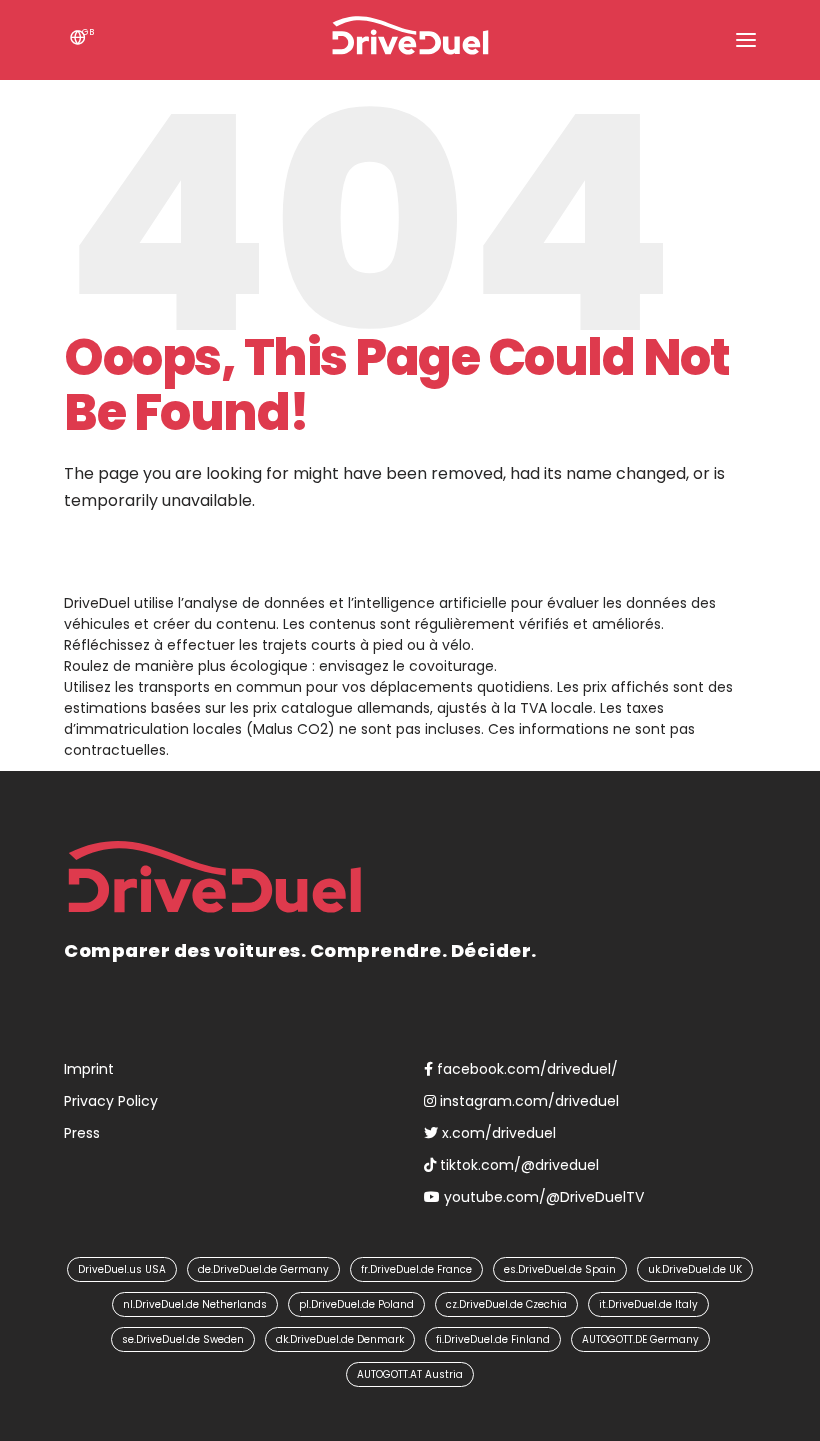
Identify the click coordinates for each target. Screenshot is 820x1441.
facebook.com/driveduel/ (525, 1069)
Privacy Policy (111, 1101)
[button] (746, 40)
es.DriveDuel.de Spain (560, 1269)
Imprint (89, 1069)
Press (82, 1133)
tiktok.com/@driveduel (517, 1165)
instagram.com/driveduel (527, 1101)
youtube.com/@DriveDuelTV (542, 1197)
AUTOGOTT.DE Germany (640, 1339)
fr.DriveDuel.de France (416, 1269)
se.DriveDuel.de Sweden (183, 1339)
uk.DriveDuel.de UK (695, 1269)
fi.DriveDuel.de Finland (493, 1339)
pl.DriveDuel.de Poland (356, 1304)
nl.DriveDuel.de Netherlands (195, 1304)
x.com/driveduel (497, 1133)
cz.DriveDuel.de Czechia (506, 1304)
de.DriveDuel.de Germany (263, 1269)
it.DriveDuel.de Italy (648, 1304)
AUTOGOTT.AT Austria (410, 1374)
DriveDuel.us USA (122, 1269)
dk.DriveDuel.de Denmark (340, 1339)
